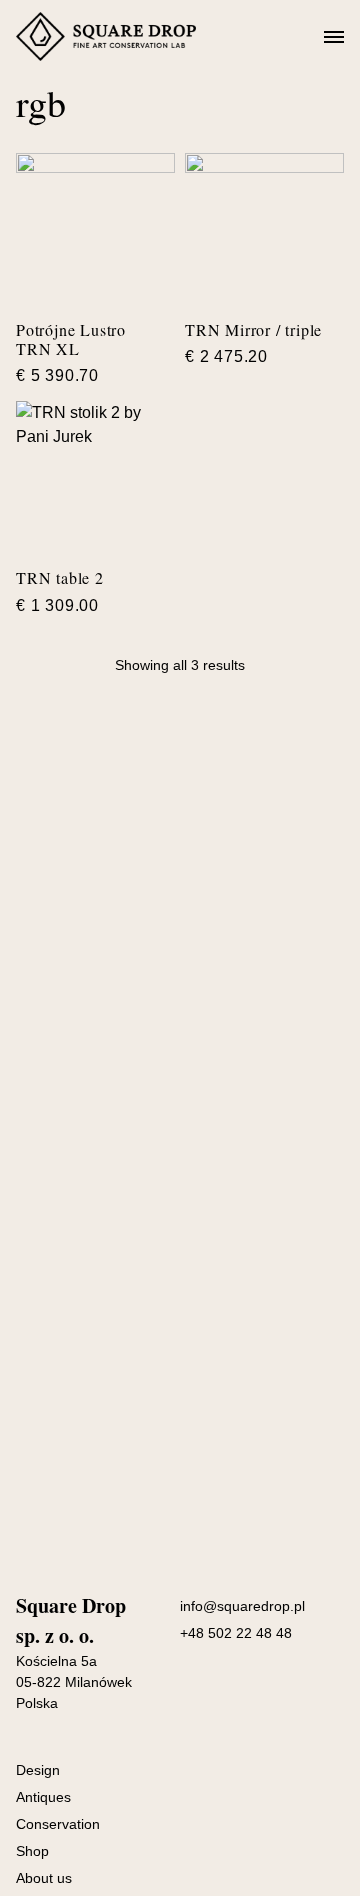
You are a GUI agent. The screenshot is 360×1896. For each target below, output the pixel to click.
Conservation (58, 1824)
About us (44, 1878)
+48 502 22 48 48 (236, 1633)
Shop (32, 1851)
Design (38, 1770)
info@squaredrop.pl (242, 1606)
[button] (334, 38)
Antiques (43, 1797)
